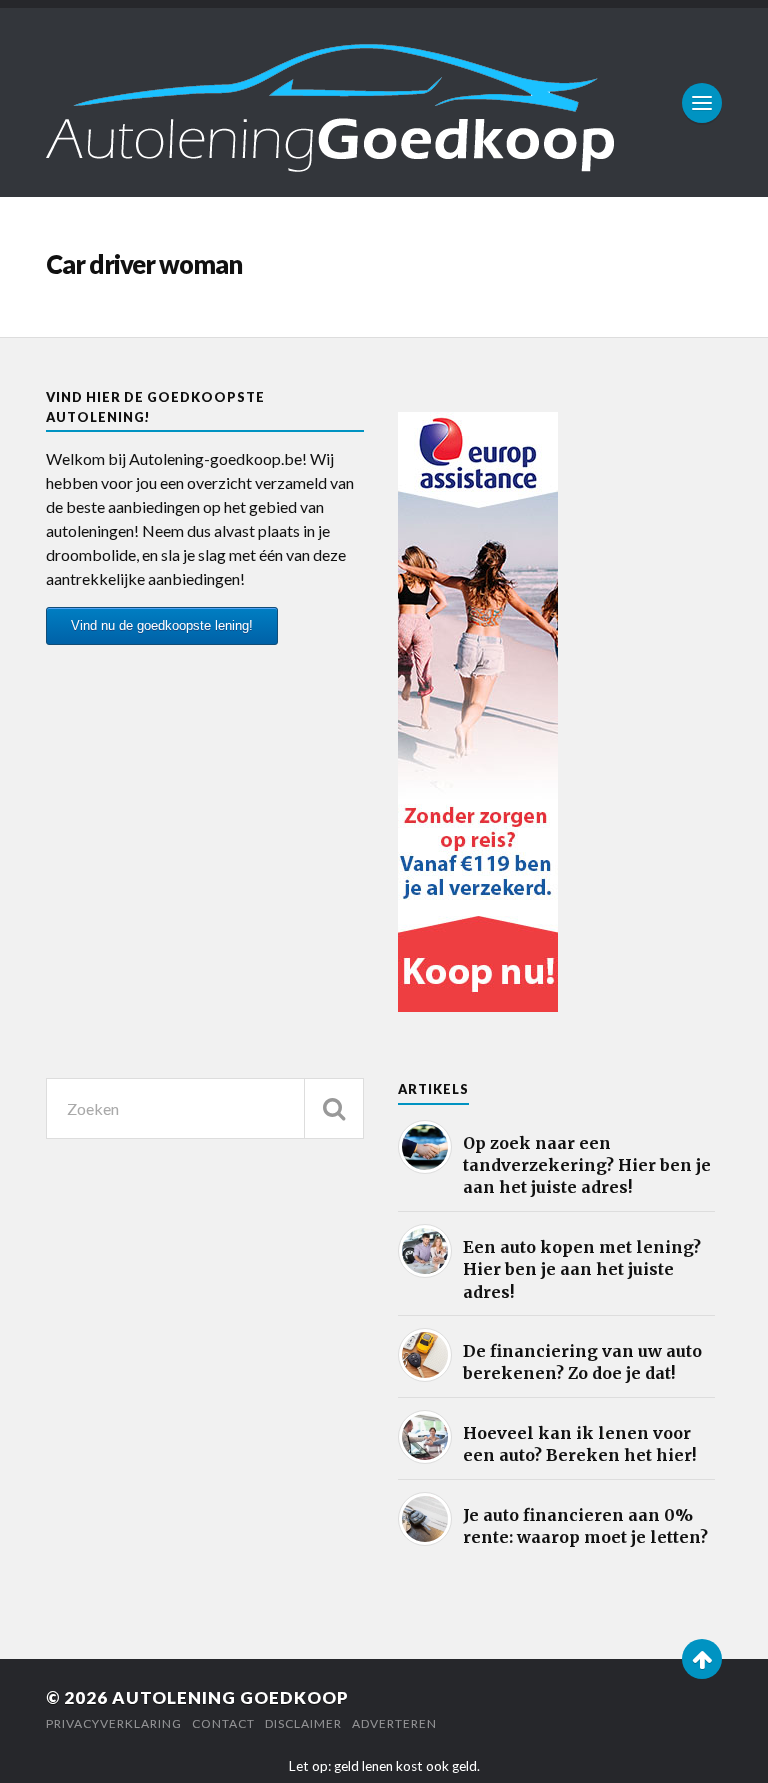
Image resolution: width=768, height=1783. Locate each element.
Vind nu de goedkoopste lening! (162, 625)
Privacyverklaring (114, 1723)
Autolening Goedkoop (230, 1697)
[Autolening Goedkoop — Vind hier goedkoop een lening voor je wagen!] (384, 102)
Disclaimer (303, 1723)
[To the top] (702, 1659)
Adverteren (394, 1723)
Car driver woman (144, 264)
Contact (223, 1723)
